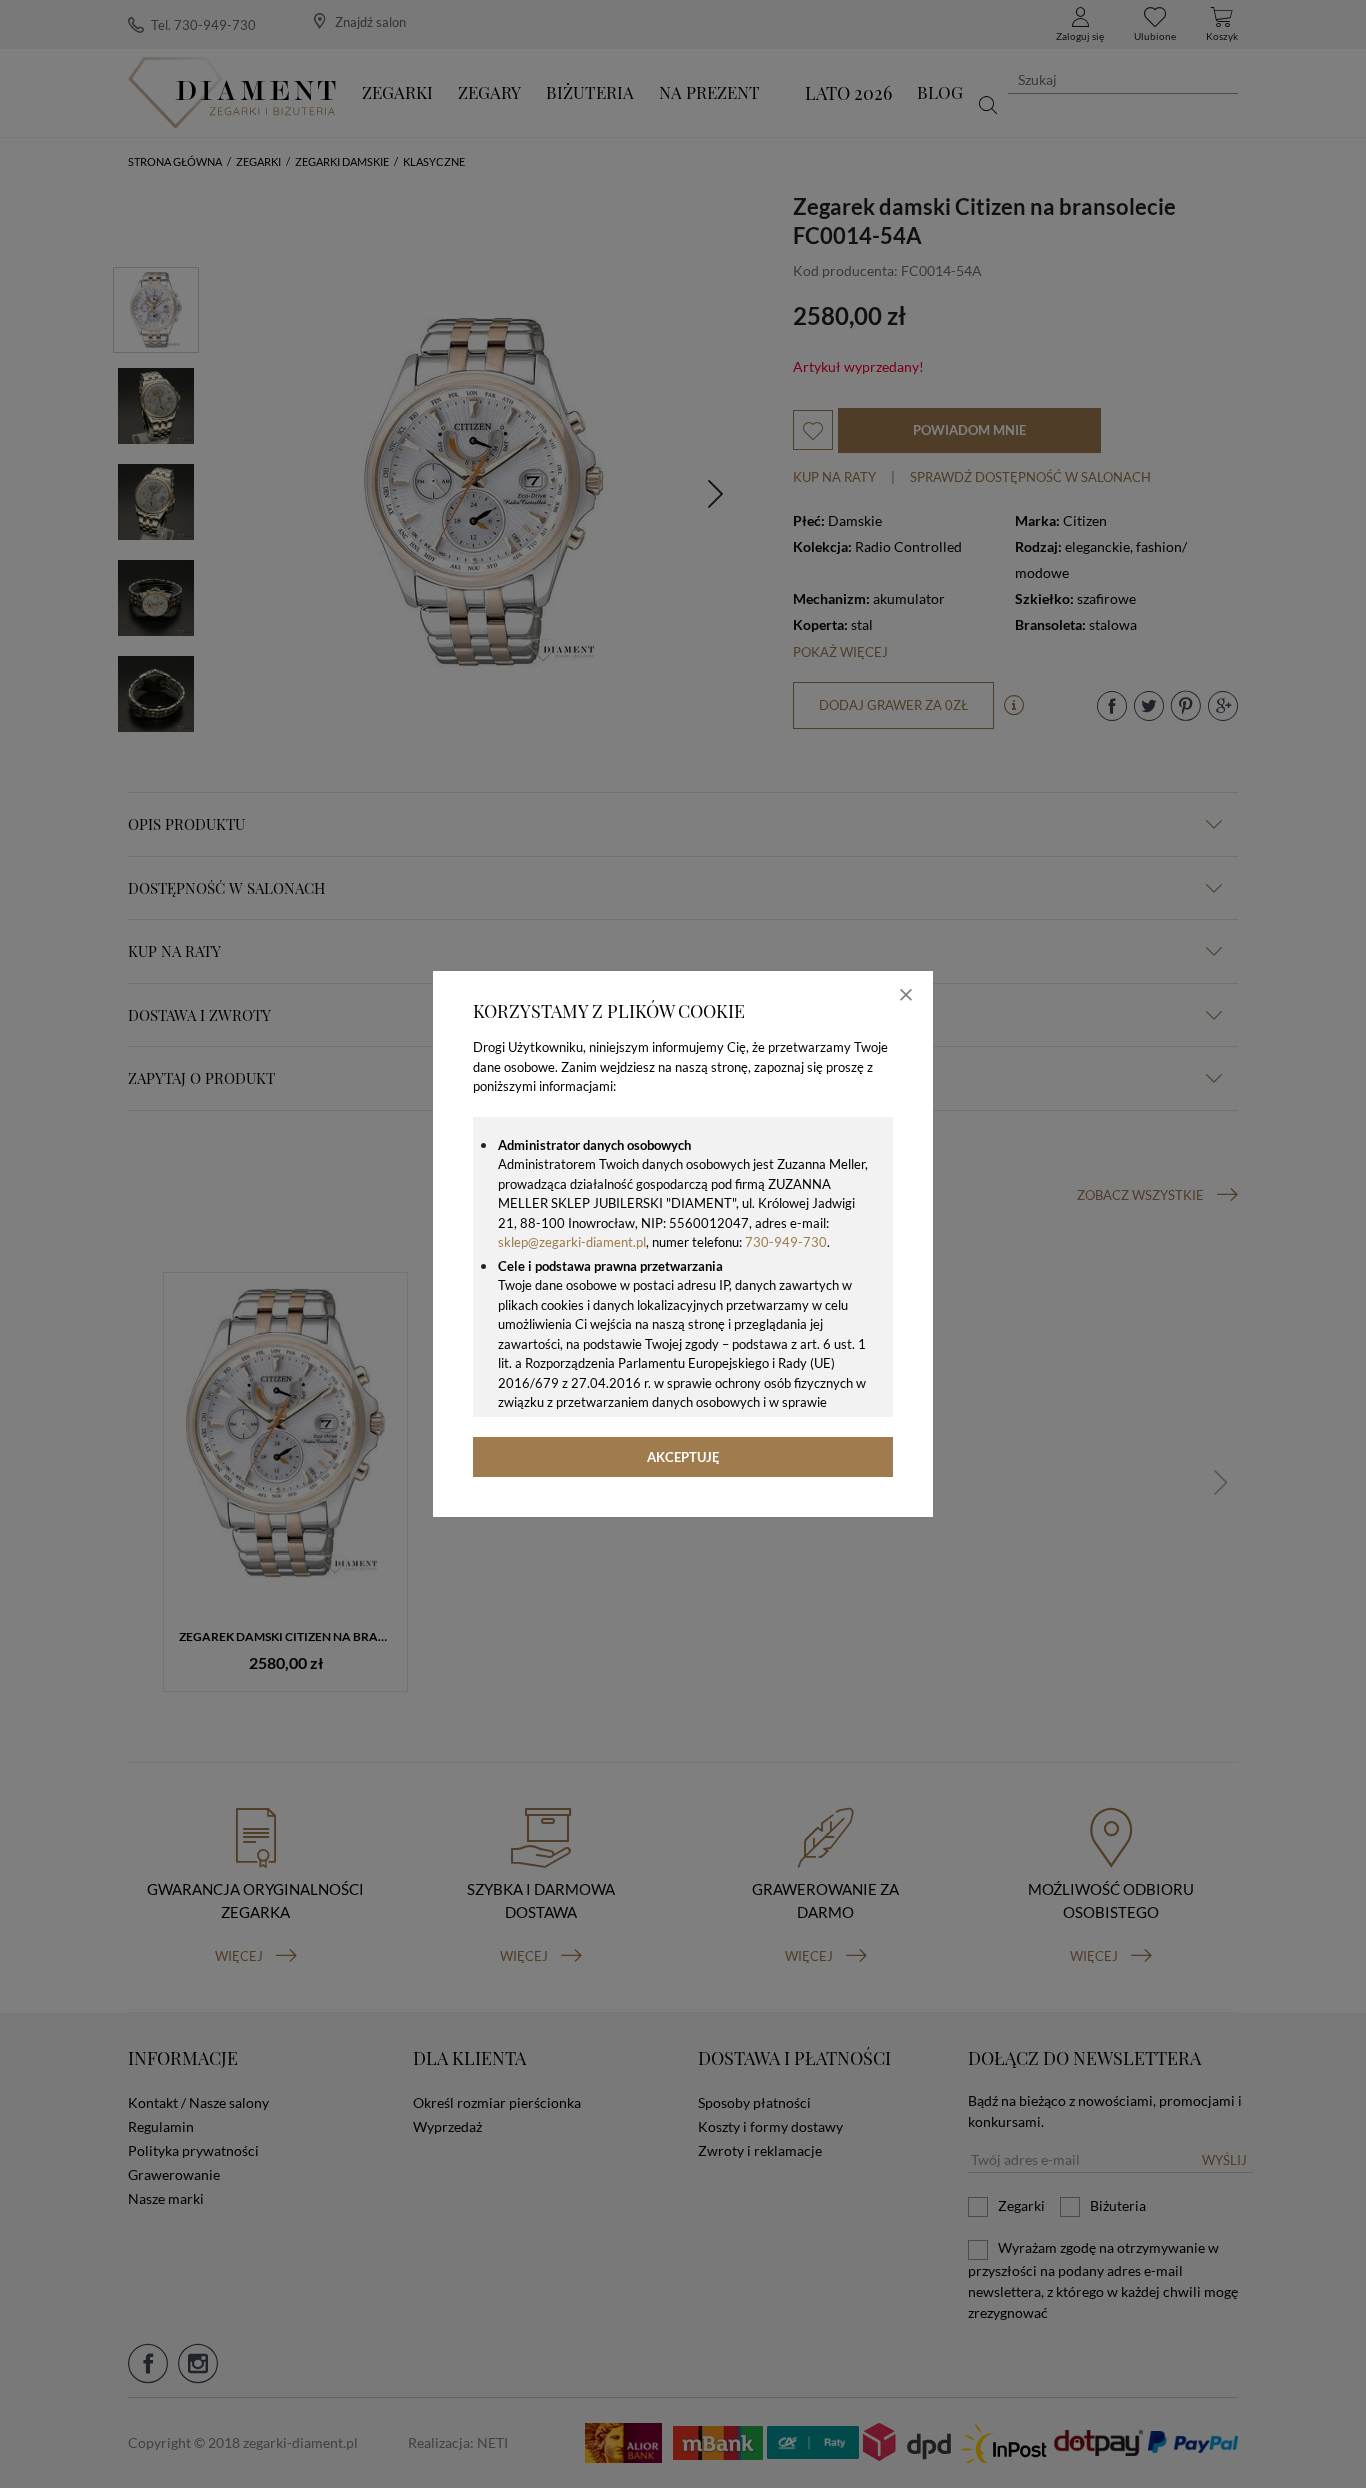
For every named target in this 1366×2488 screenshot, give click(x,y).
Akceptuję (683, 1457)
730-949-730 (786, 1242)
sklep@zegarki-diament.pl (572, 1242)
